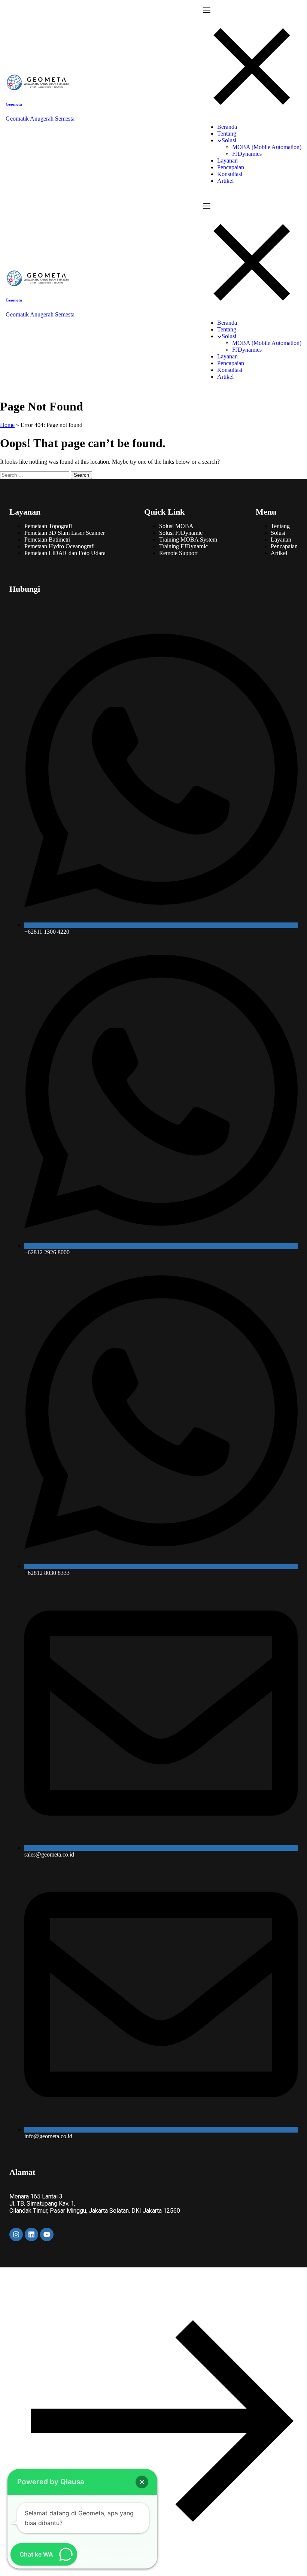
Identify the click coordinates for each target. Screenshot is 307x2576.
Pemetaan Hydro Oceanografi (60, 546)
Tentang (227, 134)
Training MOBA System (188, 540)
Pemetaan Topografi (48, 526)
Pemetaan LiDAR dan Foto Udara (65, 553)
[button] (142, 2482)
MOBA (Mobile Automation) (267, 147)
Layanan (227, 160)
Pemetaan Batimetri (47, 540)
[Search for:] (35, 475)
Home (7, 425)
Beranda (227, 127)
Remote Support (178, 553)
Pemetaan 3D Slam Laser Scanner (65, 533)
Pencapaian (231, 167)
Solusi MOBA (176, 526)
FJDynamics (247, 154)
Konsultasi (230, 174)
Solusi (229, 140)
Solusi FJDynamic (181, 533)
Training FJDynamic (183, 546)
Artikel (225, 181)
